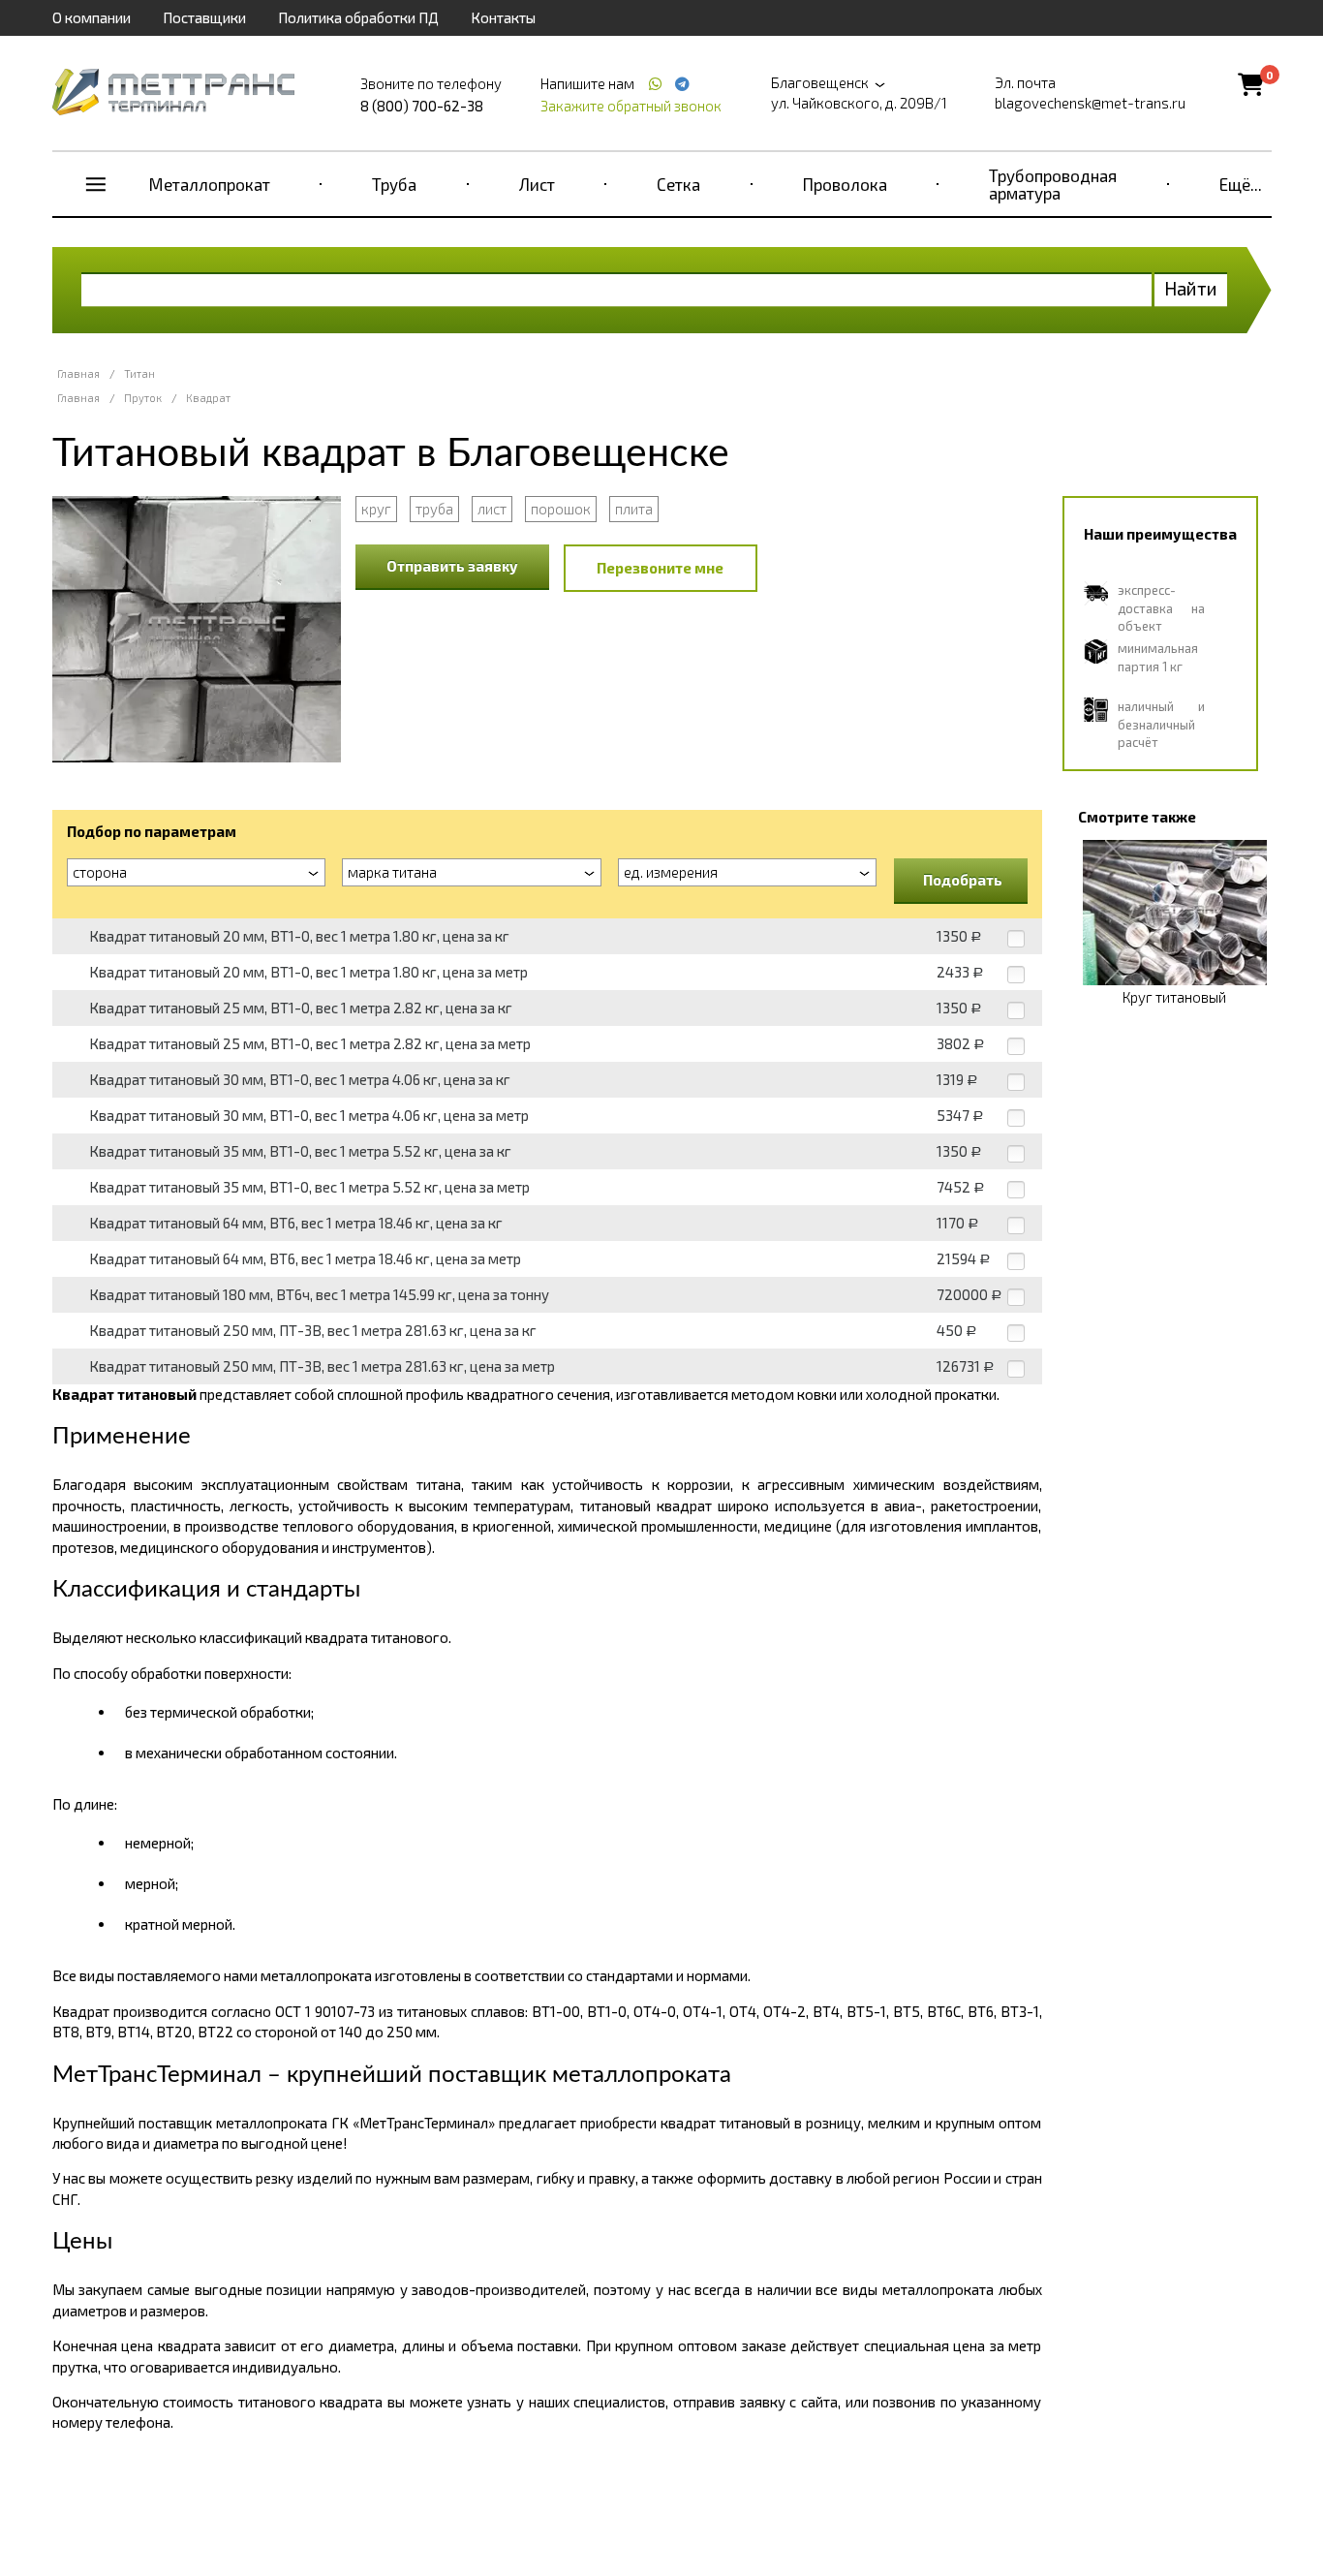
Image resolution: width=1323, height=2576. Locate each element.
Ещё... (1241, 184)
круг (376, 509)
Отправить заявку (452, 566)
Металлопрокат (210, 184)
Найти (1191, 288)
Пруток (143, 398)
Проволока (845, 184)
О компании (92, 17)
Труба (394, 184)
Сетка (678, 184)
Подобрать (963, 880)
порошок (561, 509)
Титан (139, 373)
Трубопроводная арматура (1053, 184)
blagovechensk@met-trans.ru (1090, 103)
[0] (1251, 84)
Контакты (503, 17)
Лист (537, 184)
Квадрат (208, 398)
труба (434, 509)
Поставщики (204, 17)
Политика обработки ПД (358, 17)
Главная (78, 373)
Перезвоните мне (660, 568)
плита (634, 509)
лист (492, 509)
